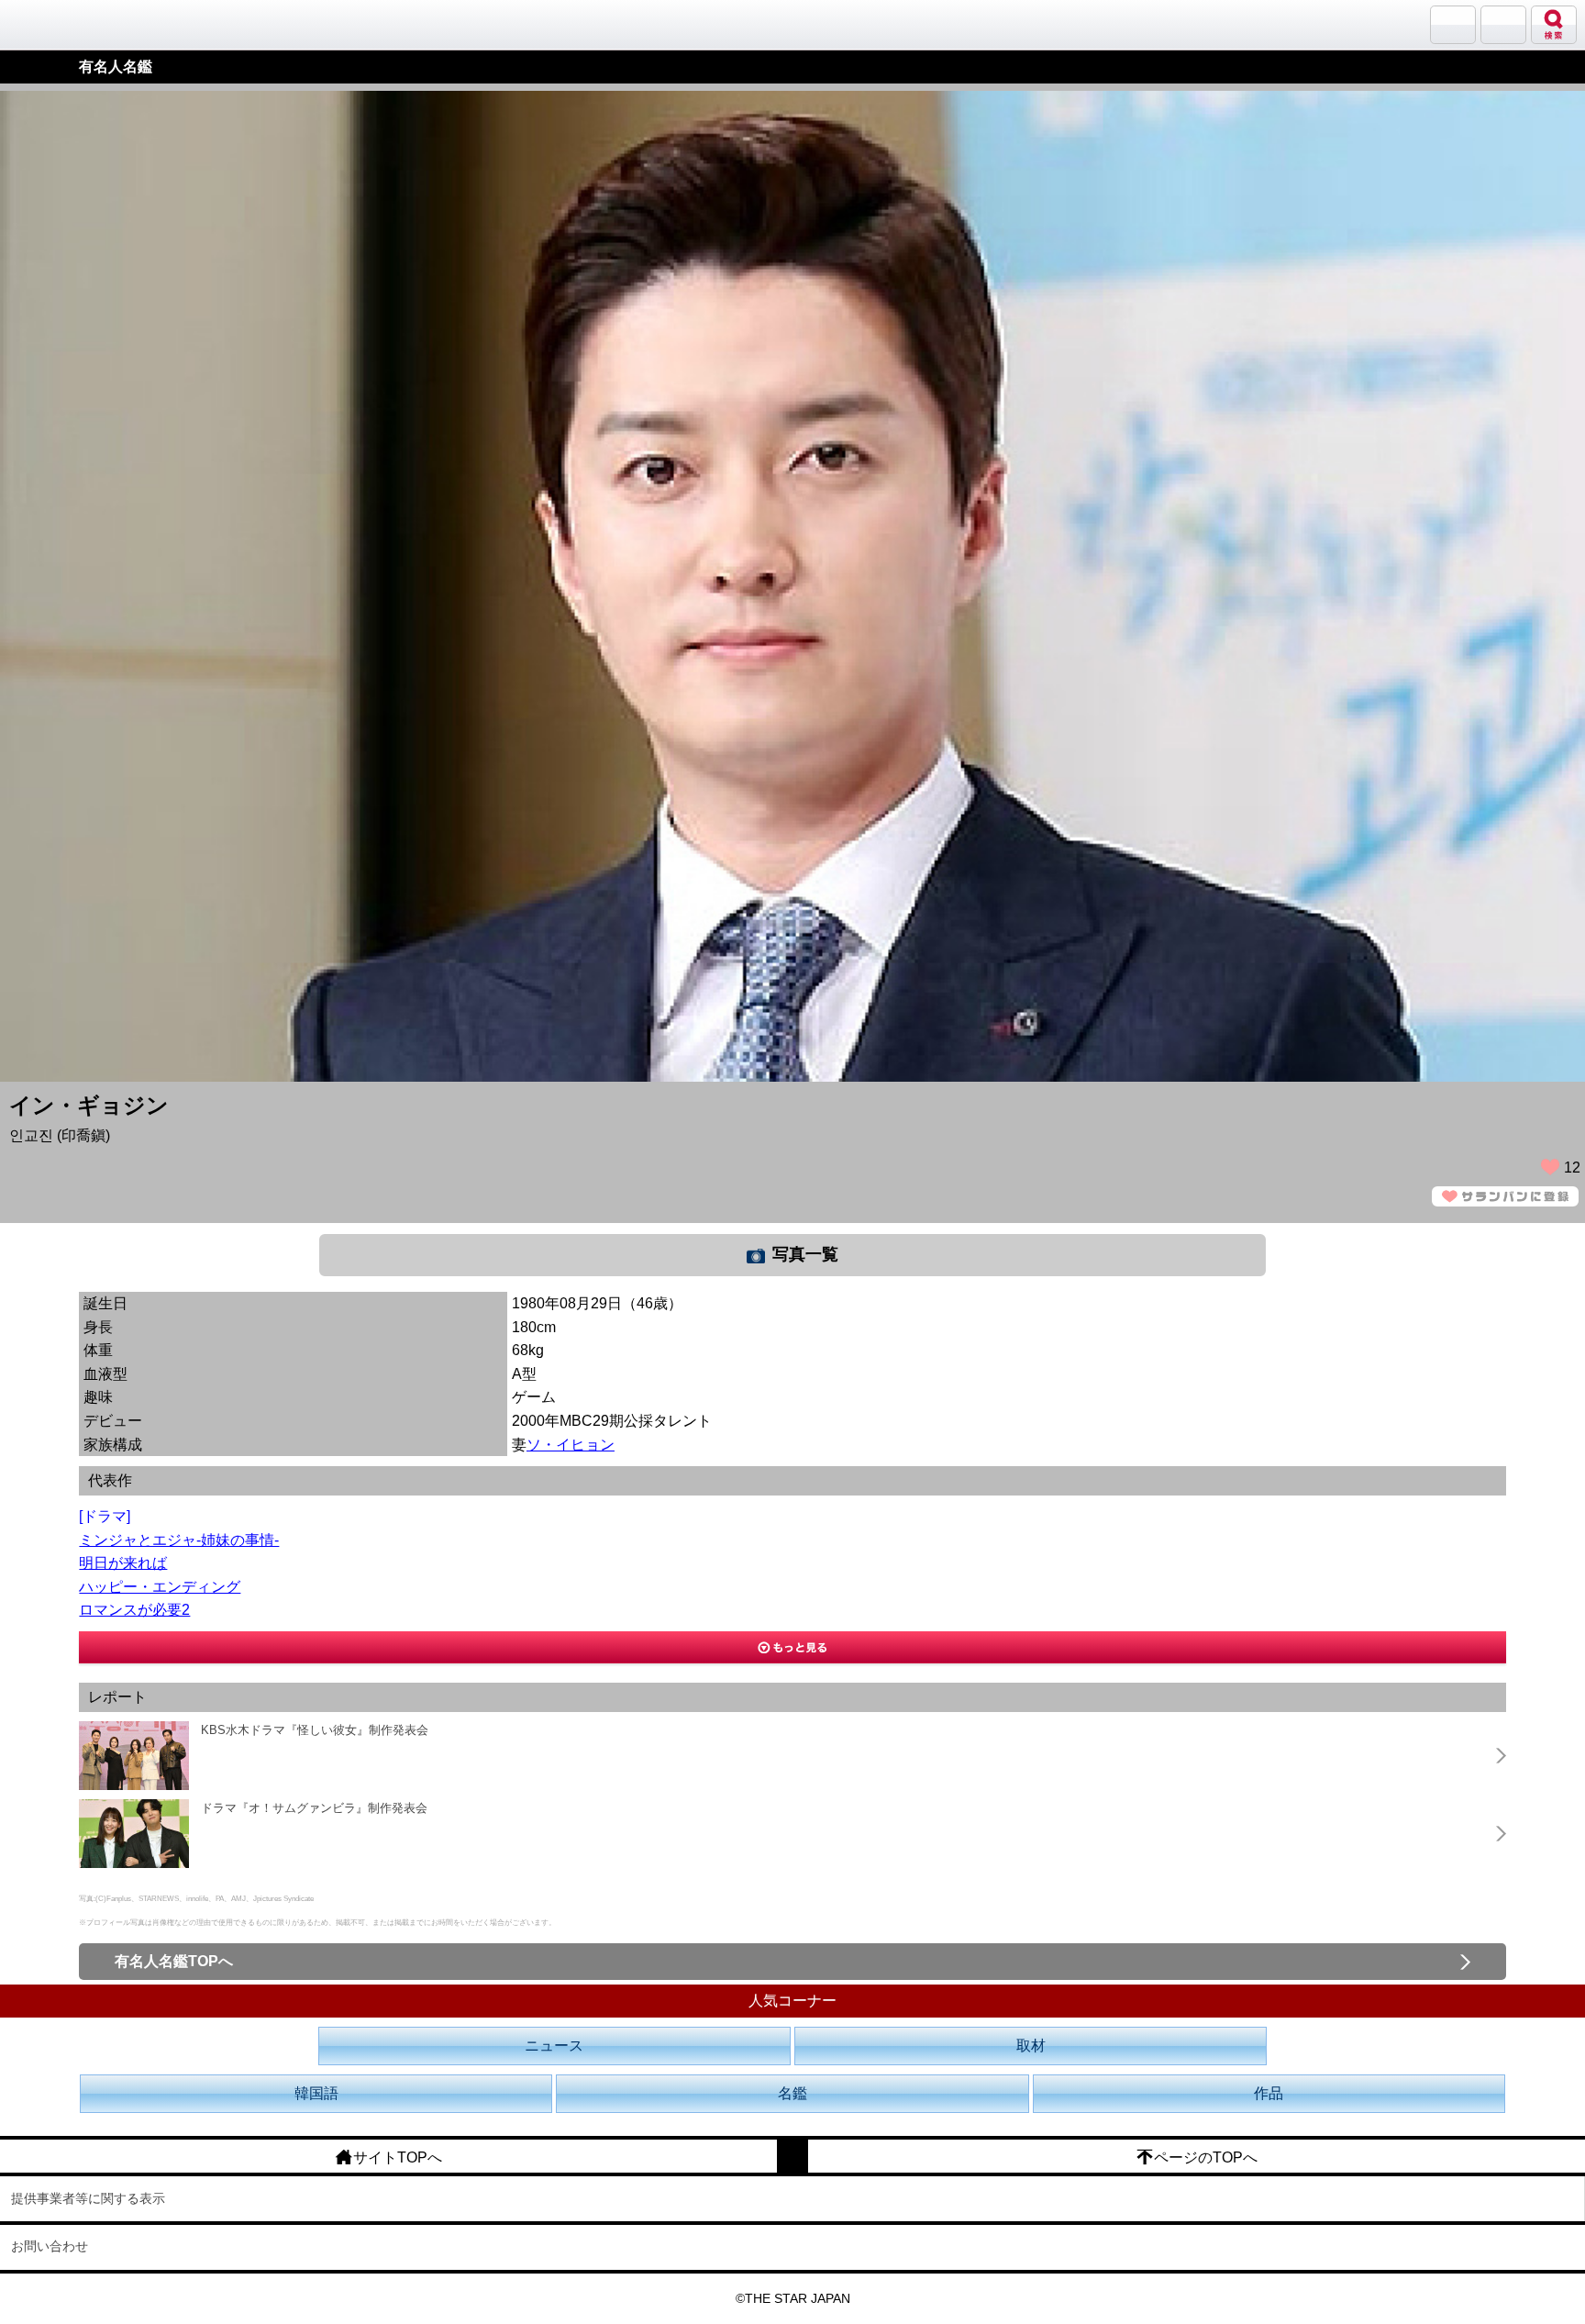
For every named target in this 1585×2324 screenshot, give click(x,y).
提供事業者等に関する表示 (88, 2198)
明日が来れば (123, 1563)
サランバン (1453, 25)
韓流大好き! (61, 24)
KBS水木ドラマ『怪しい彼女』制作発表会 (315, 1730)
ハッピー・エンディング (160, 1587)
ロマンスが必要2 (134, 1610)
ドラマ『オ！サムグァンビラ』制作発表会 (314, 1808)
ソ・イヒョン (571, 1445)
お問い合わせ (50, 2246)
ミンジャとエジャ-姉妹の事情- (179, 1540)
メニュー (1503, 25)
